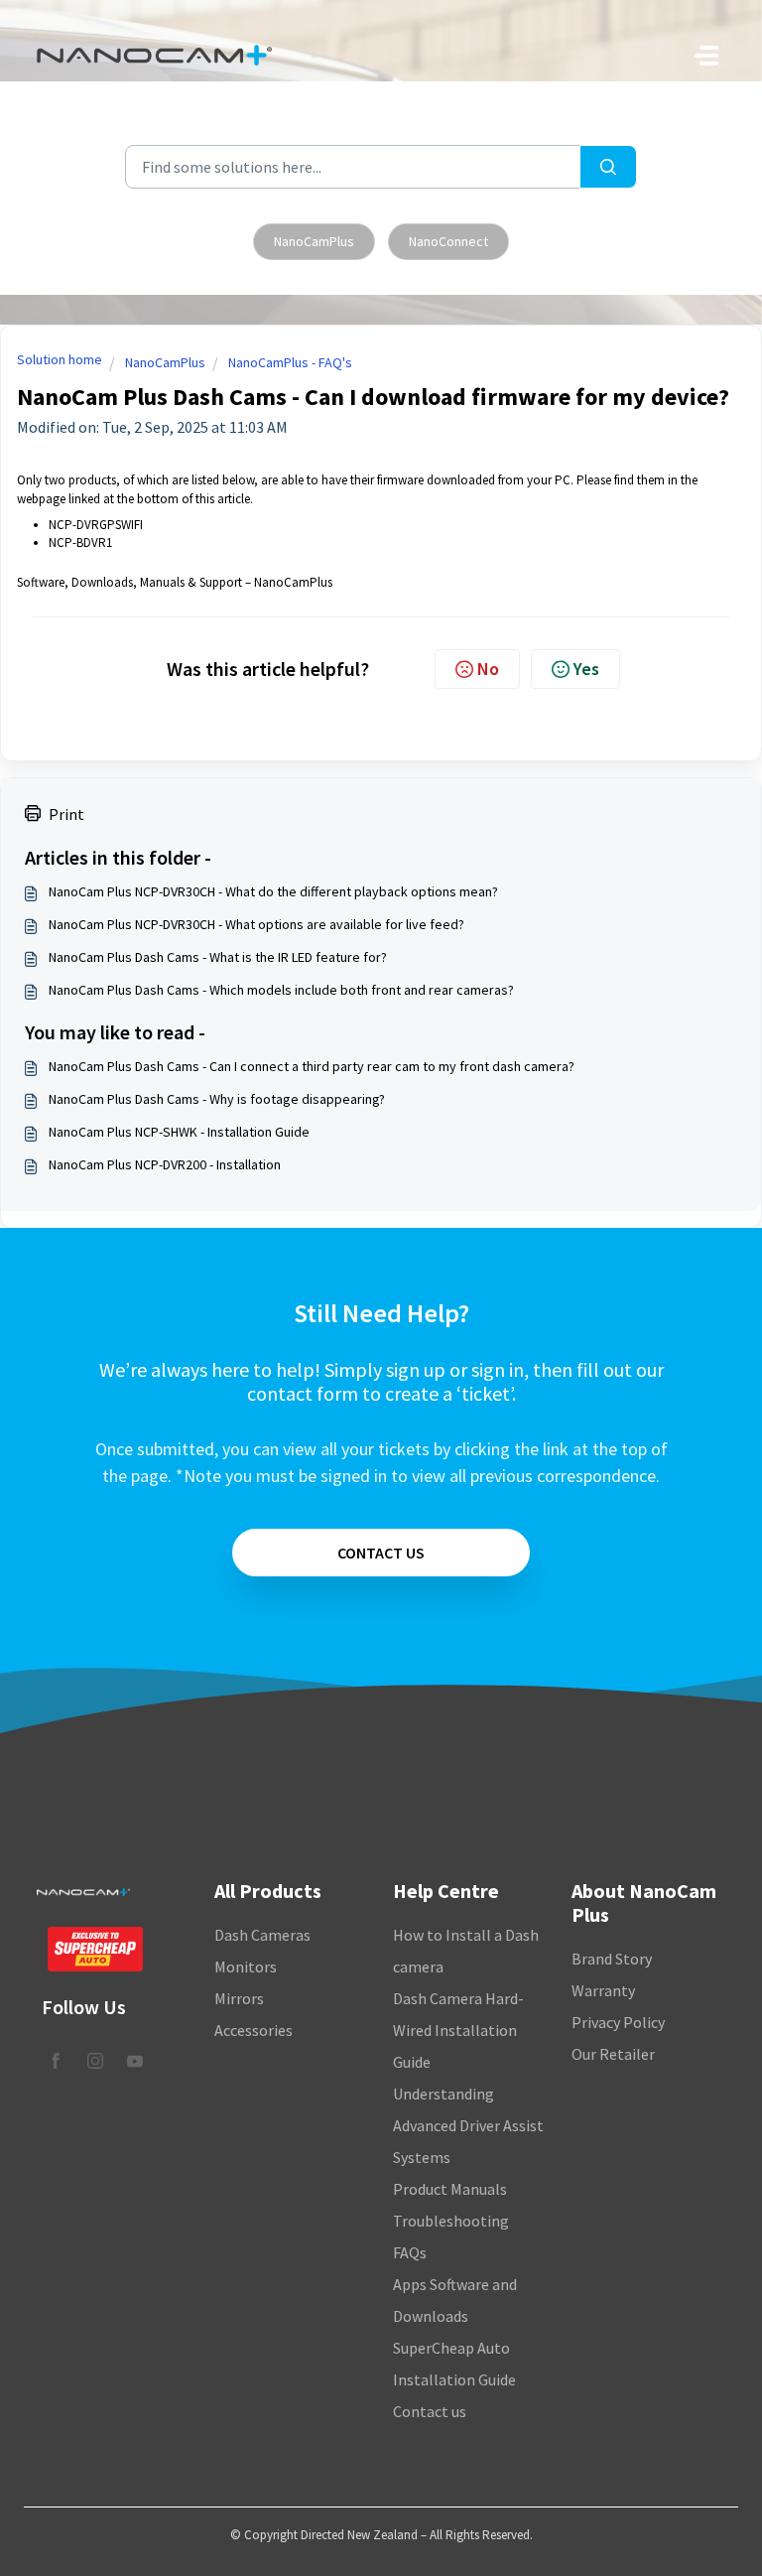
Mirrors (239, 1998)
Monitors (246, 1966)
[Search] (608, 167)
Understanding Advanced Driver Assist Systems (468, 2125)
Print (66, 814)
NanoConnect (448, 241)
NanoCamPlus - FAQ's (290, 362)
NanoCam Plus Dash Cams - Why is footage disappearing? (217, 1099)
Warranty (603, 1990)
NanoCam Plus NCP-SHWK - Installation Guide (179, 1132)
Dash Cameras (262, 1935)
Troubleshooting (451, 2221)
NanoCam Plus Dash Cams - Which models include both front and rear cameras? (281, 990)
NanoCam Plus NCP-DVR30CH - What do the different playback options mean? (273, 891)
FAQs (410, 2252)
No (488, 669)
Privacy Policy (618, 2022)
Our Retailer (613, 2054)
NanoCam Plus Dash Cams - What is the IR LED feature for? (218, 957)
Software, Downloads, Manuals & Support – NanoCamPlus (175, 582)
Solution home (60, 359)
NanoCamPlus (314, 241)
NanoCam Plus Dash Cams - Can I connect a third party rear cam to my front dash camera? (312, 1066)
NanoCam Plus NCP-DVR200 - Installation (165, 1164)
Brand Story (612, 1959)
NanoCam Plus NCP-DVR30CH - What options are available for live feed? (256, 924)
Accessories (254, 2030)
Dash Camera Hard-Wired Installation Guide (458, 2030)
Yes (586, 669)
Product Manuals (450, 2189)
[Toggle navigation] (706, 56)
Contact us (430, 2411)
